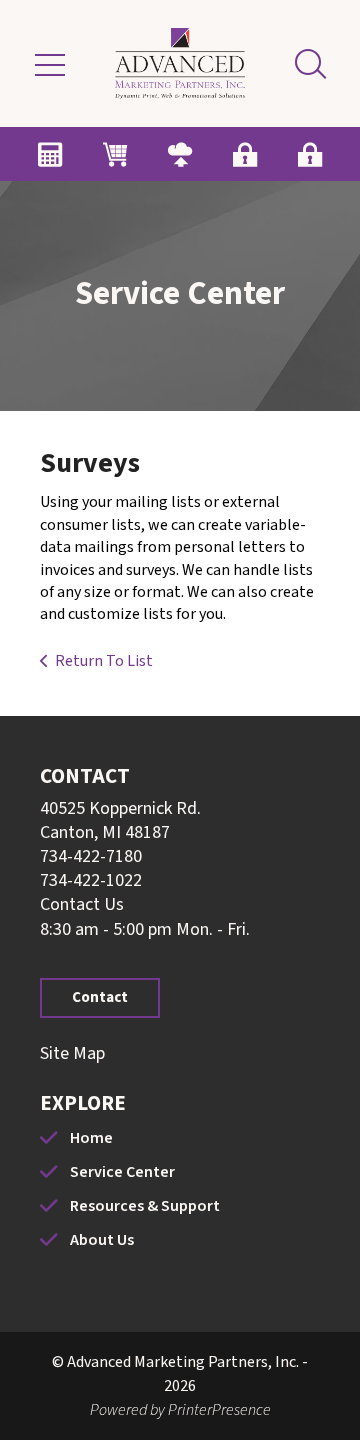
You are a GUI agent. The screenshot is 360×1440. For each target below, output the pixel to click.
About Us (102, 1240)
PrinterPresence (219, 1410)
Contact (100, 997)
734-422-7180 (91, 856)
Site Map (72, 1053)
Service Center (122, 1172)
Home (91, 1138)
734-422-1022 (91, 880)
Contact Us (82, 904)
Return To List (104, 661)
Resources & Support (145, 1206)
